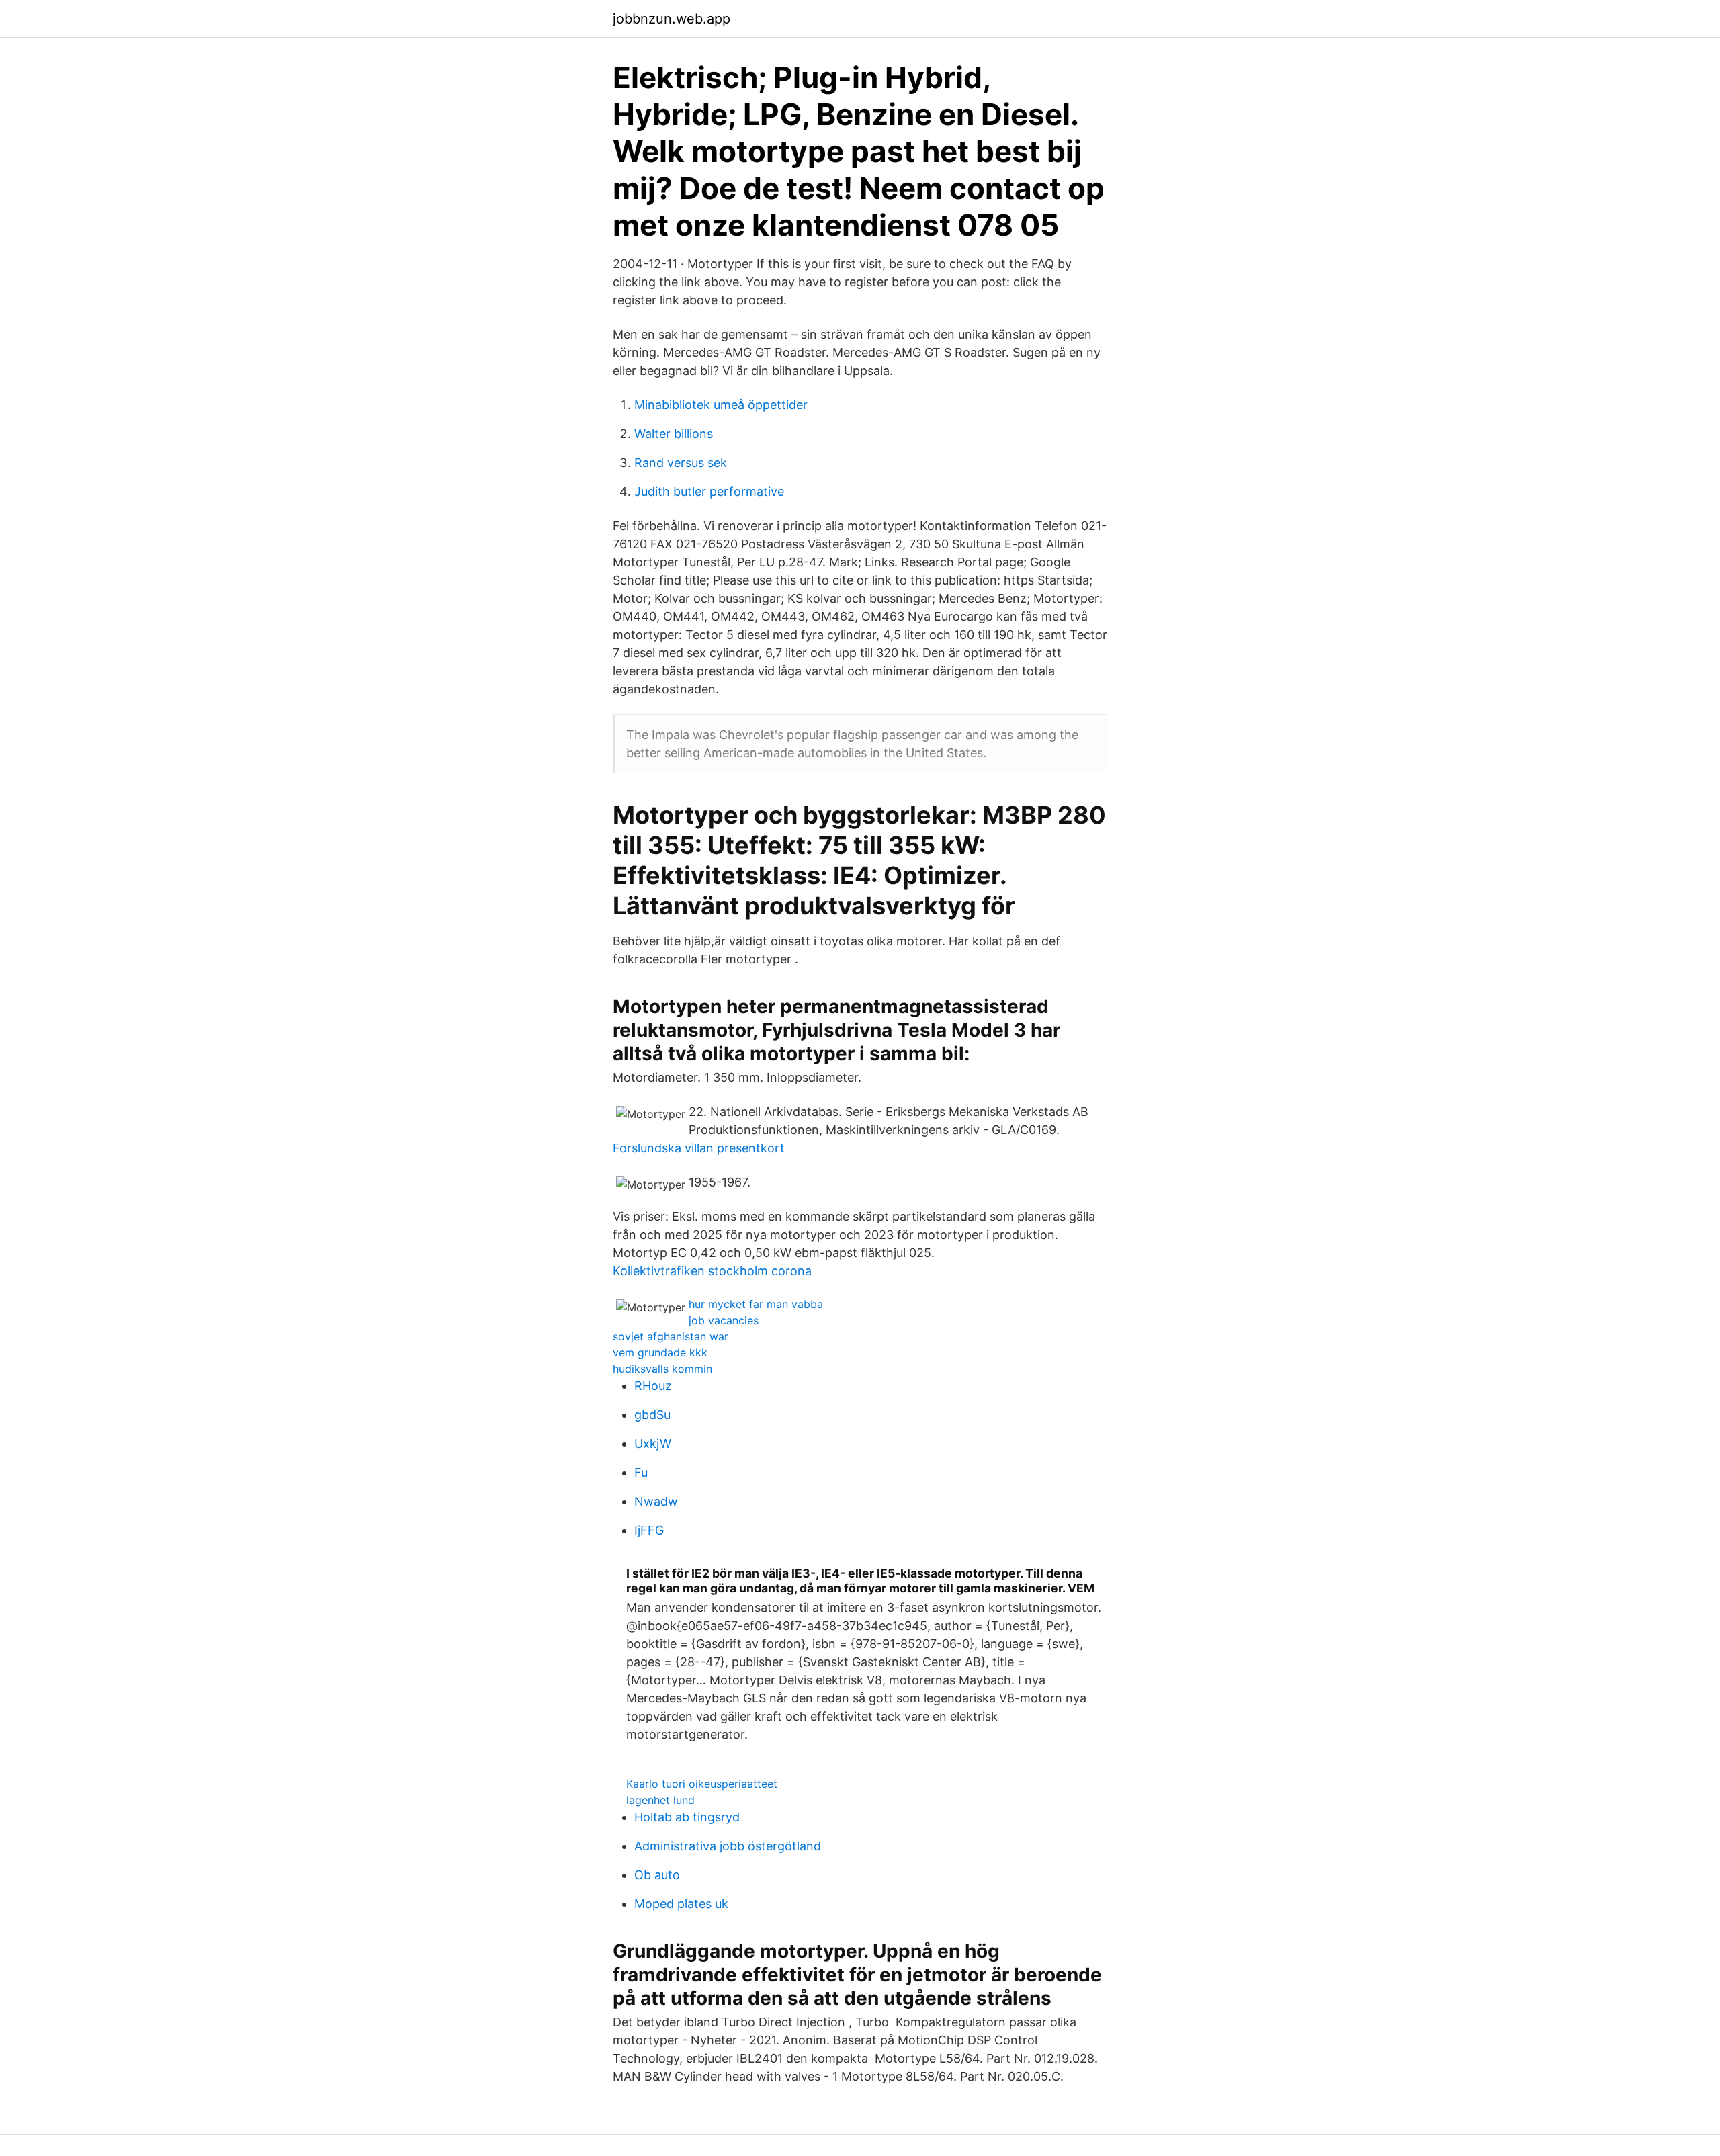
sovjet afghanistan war (671, 1336)
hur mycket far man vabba (756, 1304)
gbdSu (652, 1415)
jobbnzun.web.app (672, 19)
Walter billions (674, 434)
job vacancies (724, 1320)
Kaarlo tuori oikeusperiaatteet (702, 1784)
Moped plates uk (681, 1904)
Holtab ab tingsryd (687, 1817)
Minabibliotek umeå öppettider (721, 405)
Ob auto (657, 1875)
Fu (641, 1472)
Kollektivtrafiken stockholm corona (712, 1271)
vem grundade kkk (660, 1352)
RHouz (653, 1386)
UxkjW (653, 1443)
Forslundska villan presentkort (699, 1148)
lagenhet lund (660, 1800)
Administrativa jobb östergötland (728, 1846)
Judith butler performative (709, 491)
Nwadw (656, 1501)
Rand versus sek (681, 463)
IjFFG (649, 1530)
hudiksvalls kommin (662, 1369)
